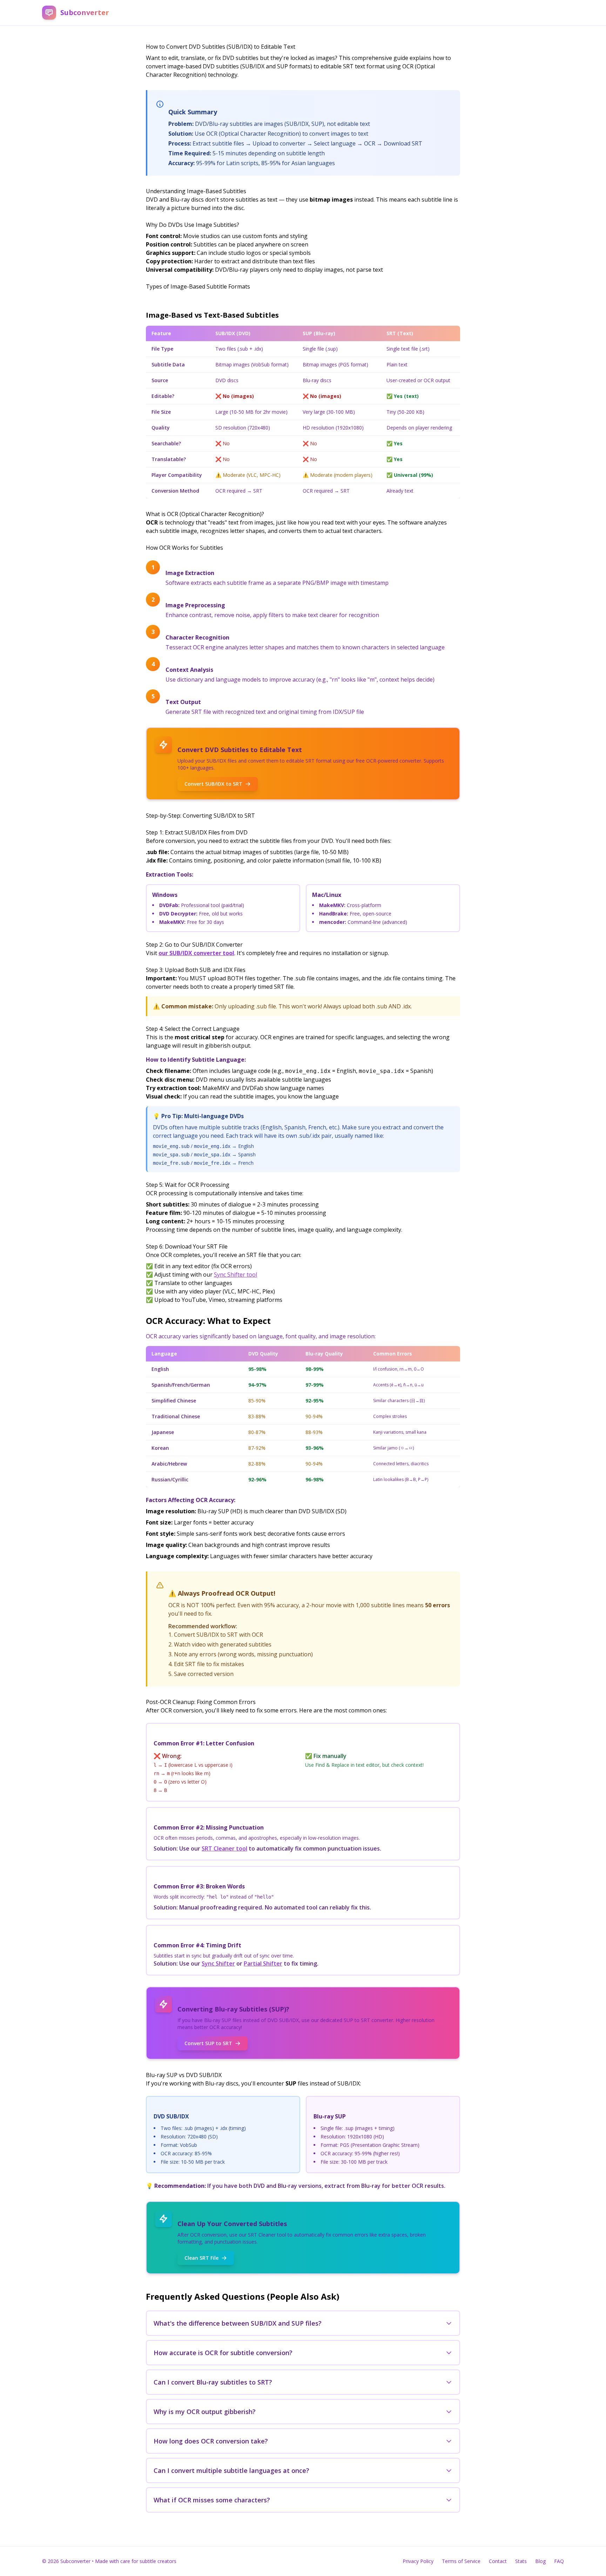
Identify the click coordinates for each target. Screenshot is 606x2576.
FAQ (559, 2561)
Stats (521, 2561)
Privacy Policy (418, 2561)
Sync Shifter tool (235, 1275)
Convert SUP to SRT (208, 2043)
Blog (540, 2561)
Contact (498, 2561)
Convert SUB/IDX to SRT (213, 784)
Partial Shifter (263, 1963)
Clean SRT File (201, 2258)
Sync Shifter (218, 1963)
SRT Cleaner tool (224, 1848)
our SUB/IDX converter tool (196, 953)
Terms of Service (461, 2561)
